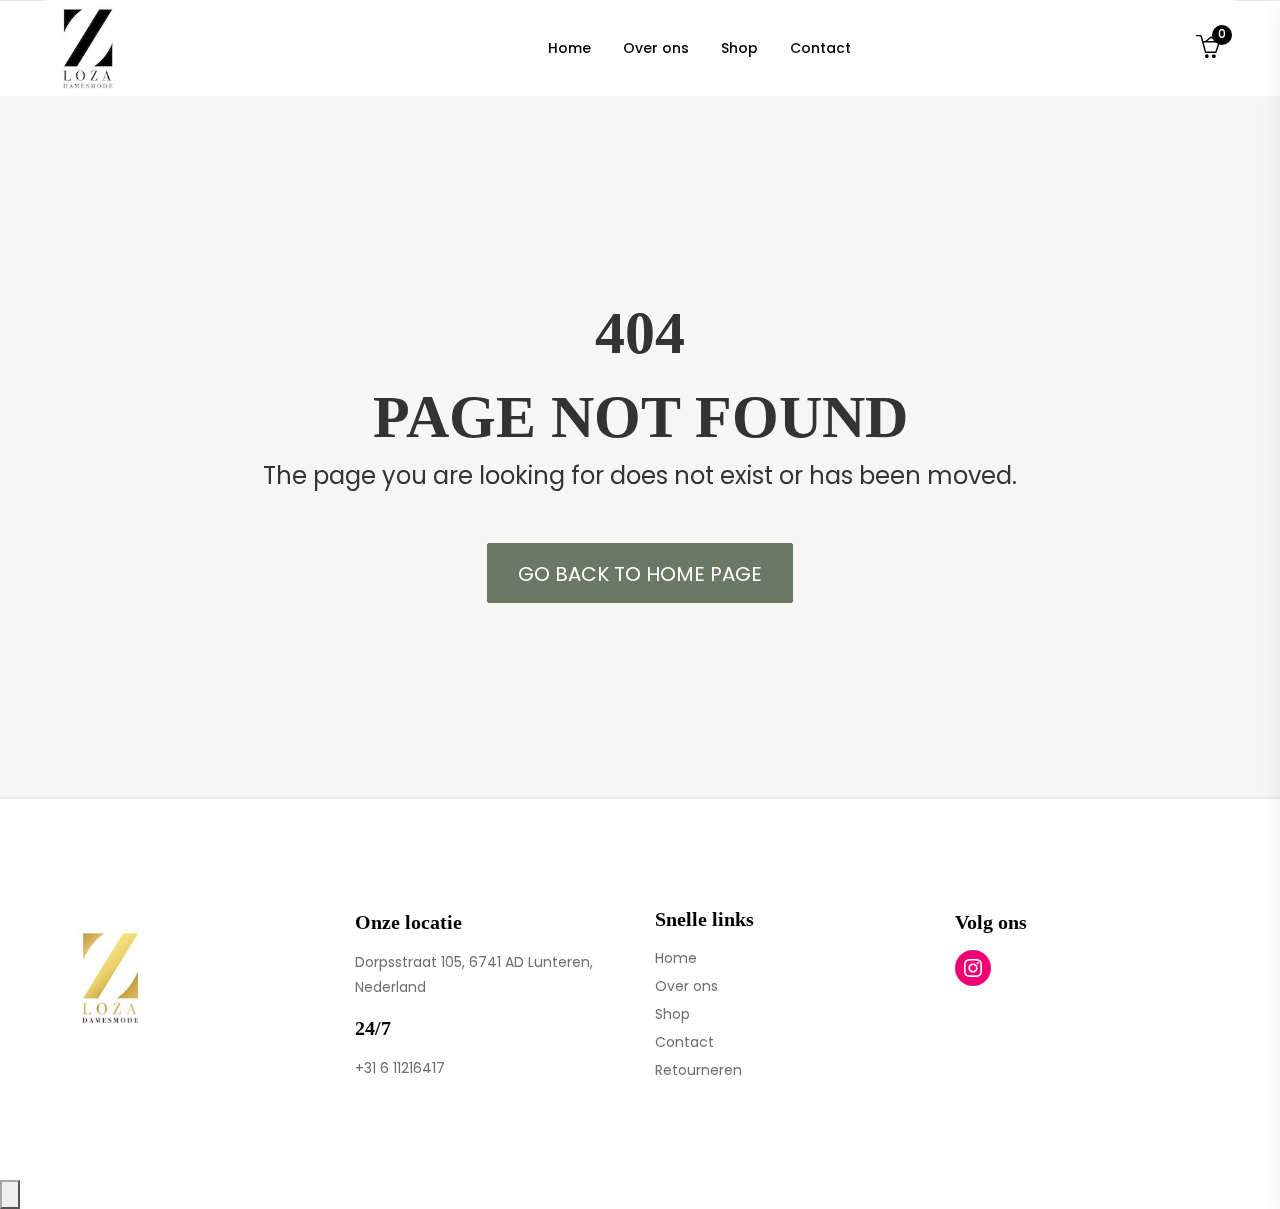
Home (676, 958)
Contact (684, 1042)
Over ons (686, 986)
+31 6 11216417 (400, 1068)
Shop (672, 1014)
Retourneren (698, 1070)
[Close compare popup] (10, 1194)
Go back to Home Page (640, 574)
